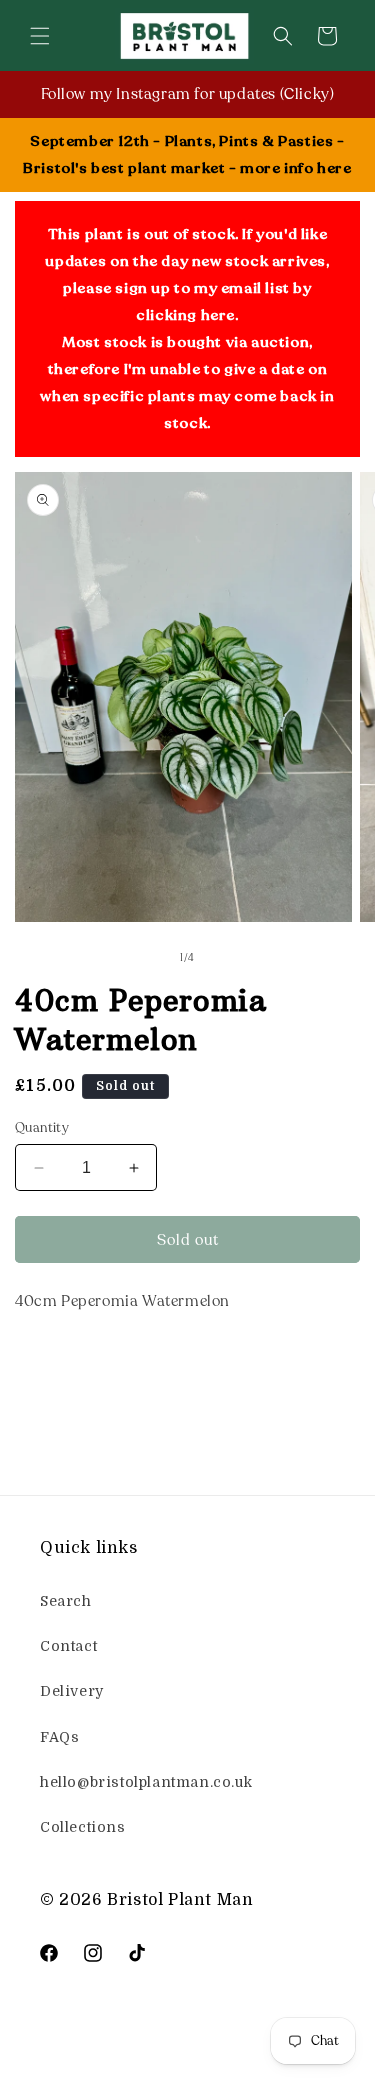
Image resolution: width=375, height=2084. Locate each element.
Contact (68, 1646)
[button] (40, 36)
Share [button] (57, 1362)
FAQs (59, 1737)
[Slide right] (232, 959)
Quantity (42, 1128)
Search (66, 1601)
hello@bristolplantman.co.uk (146, 1782)
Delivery (72, 1691)
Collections (83, 1827)
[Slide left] (144, 959)
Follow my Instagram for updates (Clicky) (188, 94)
